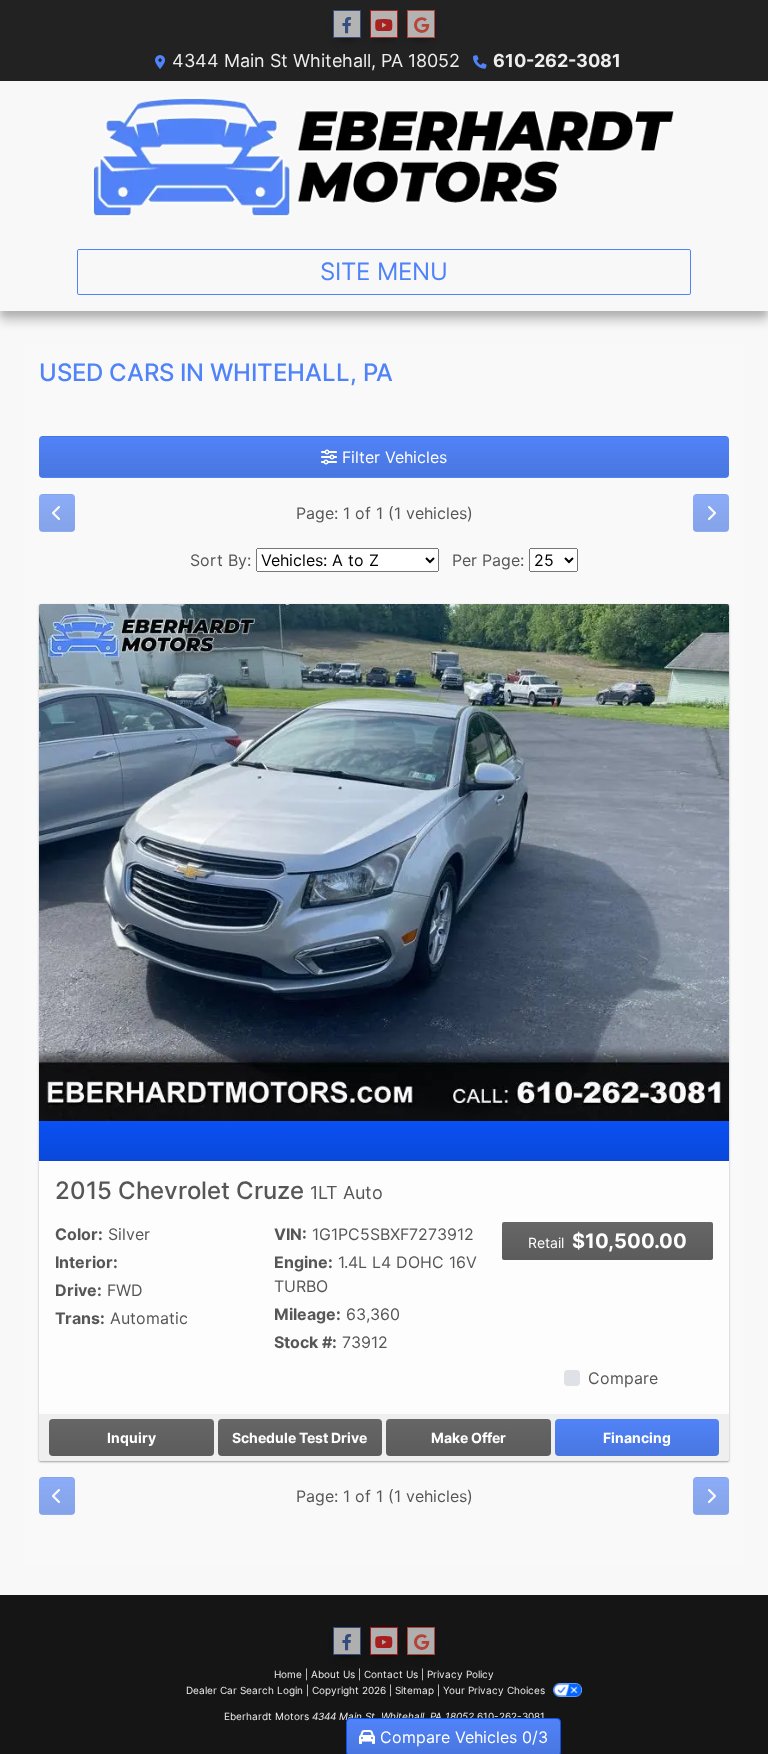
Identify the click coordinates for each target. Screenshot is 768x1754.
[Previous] (57, 513)
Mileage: (307, 1314)
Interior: (86, 1262)
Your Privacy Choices (495, 1690)
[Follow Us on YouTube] (384, 24)
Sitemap (414, 1690)
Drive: (78, 1290)
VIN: (290, 1234)
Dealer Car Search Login (244, 1690)
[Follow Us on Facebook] (347, 24)
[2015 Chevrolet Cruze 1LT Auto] (384, 861)
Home (288, 1674)
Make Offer (468, 1437)
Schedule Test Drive (299, 1437)
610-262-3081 (557, 60)
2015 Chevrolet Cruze (219, 1190)
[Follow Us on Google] (421, 24)
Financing (637, 1437)
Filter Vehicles (392, 457)
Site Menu (384, 271)
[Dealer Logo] (384, 157)
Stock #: (305, 1342)
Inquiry (131, 1437)
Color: (79, 1234)
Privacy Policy (460, 1674)
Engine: (303, 1262)
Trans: (80, 1318)
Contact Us (391, 1674)
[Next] (711, 513)
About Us (333, 1674)
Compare (623, 1378)
